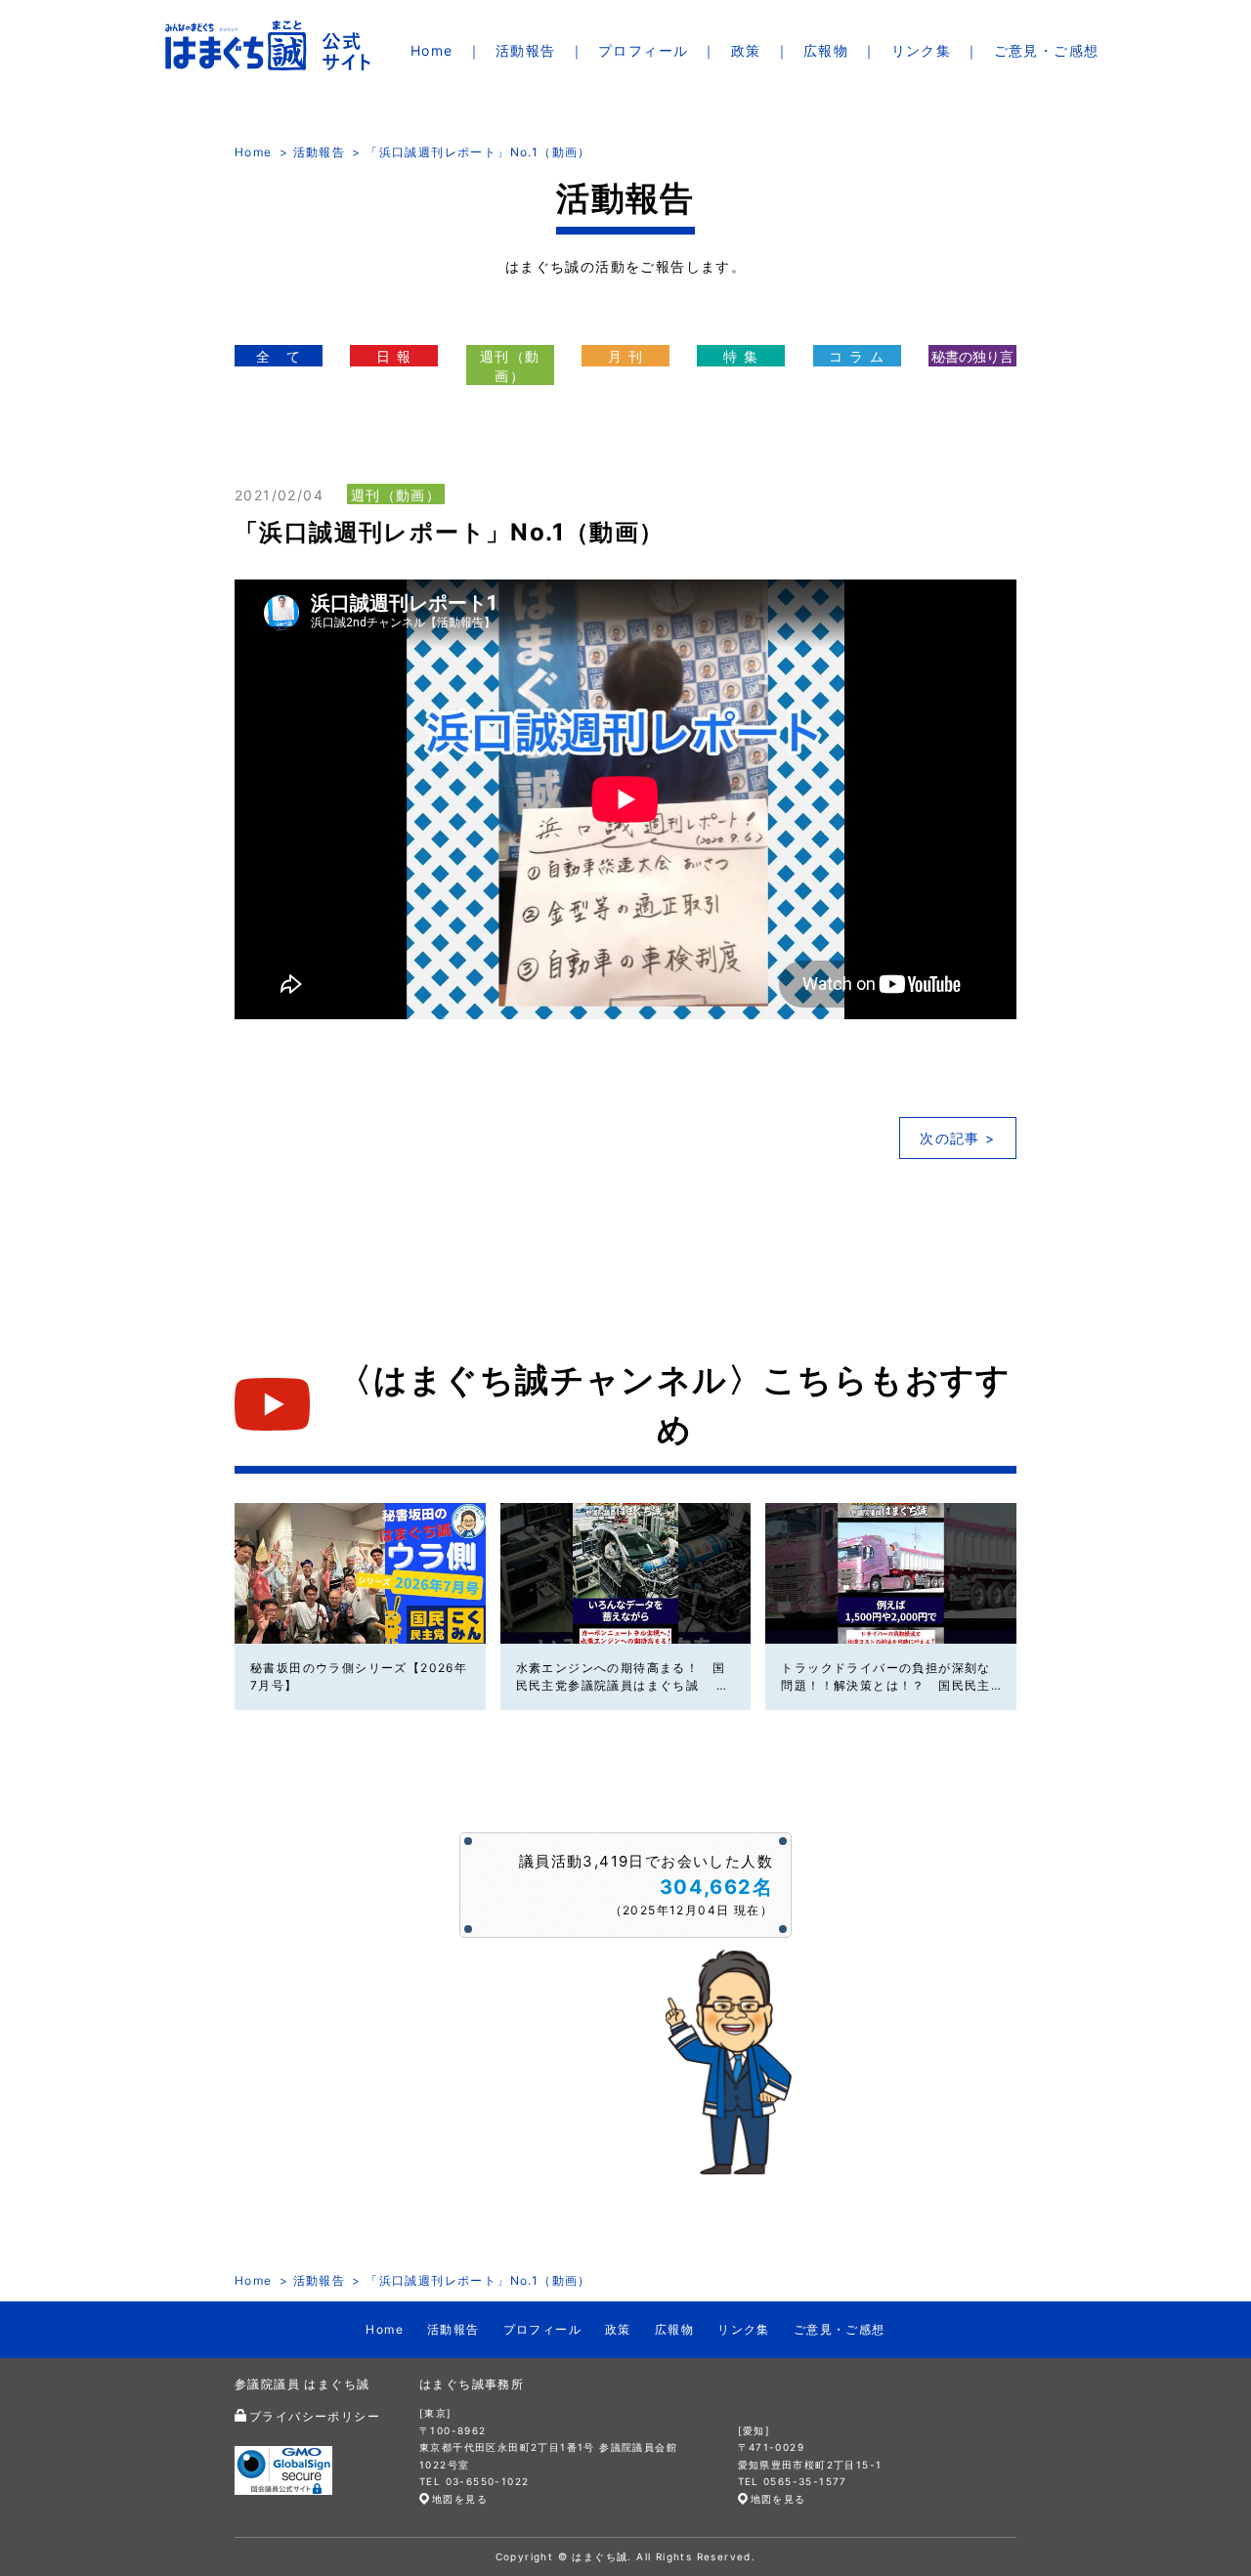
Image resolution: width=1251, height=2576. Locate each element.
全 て (279, 356)
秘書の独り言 (972, 356)
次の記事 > (957, 1138)
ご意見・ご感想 (1047, 50)
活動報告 (526, 50)
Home (432, 50)
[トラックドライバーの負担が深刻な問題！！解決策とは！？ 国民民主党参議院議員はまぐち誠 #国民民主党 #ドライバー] (891, 1573)
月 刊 (625, 356)
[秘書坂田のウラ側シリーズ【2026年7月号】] (360, 1573)
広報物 (826, 50)
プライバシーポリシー (315, 2416)
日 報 (394, 356)
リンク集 (922, 50)
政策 (746, 50)
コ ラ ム (857, 356)
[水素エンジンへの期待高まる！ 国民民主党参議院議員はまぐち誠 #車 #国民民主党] (626, 1573)
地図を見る (460, 2499)
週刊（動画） (510, 366)
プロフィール (643, 50)
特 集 (741, 356)
